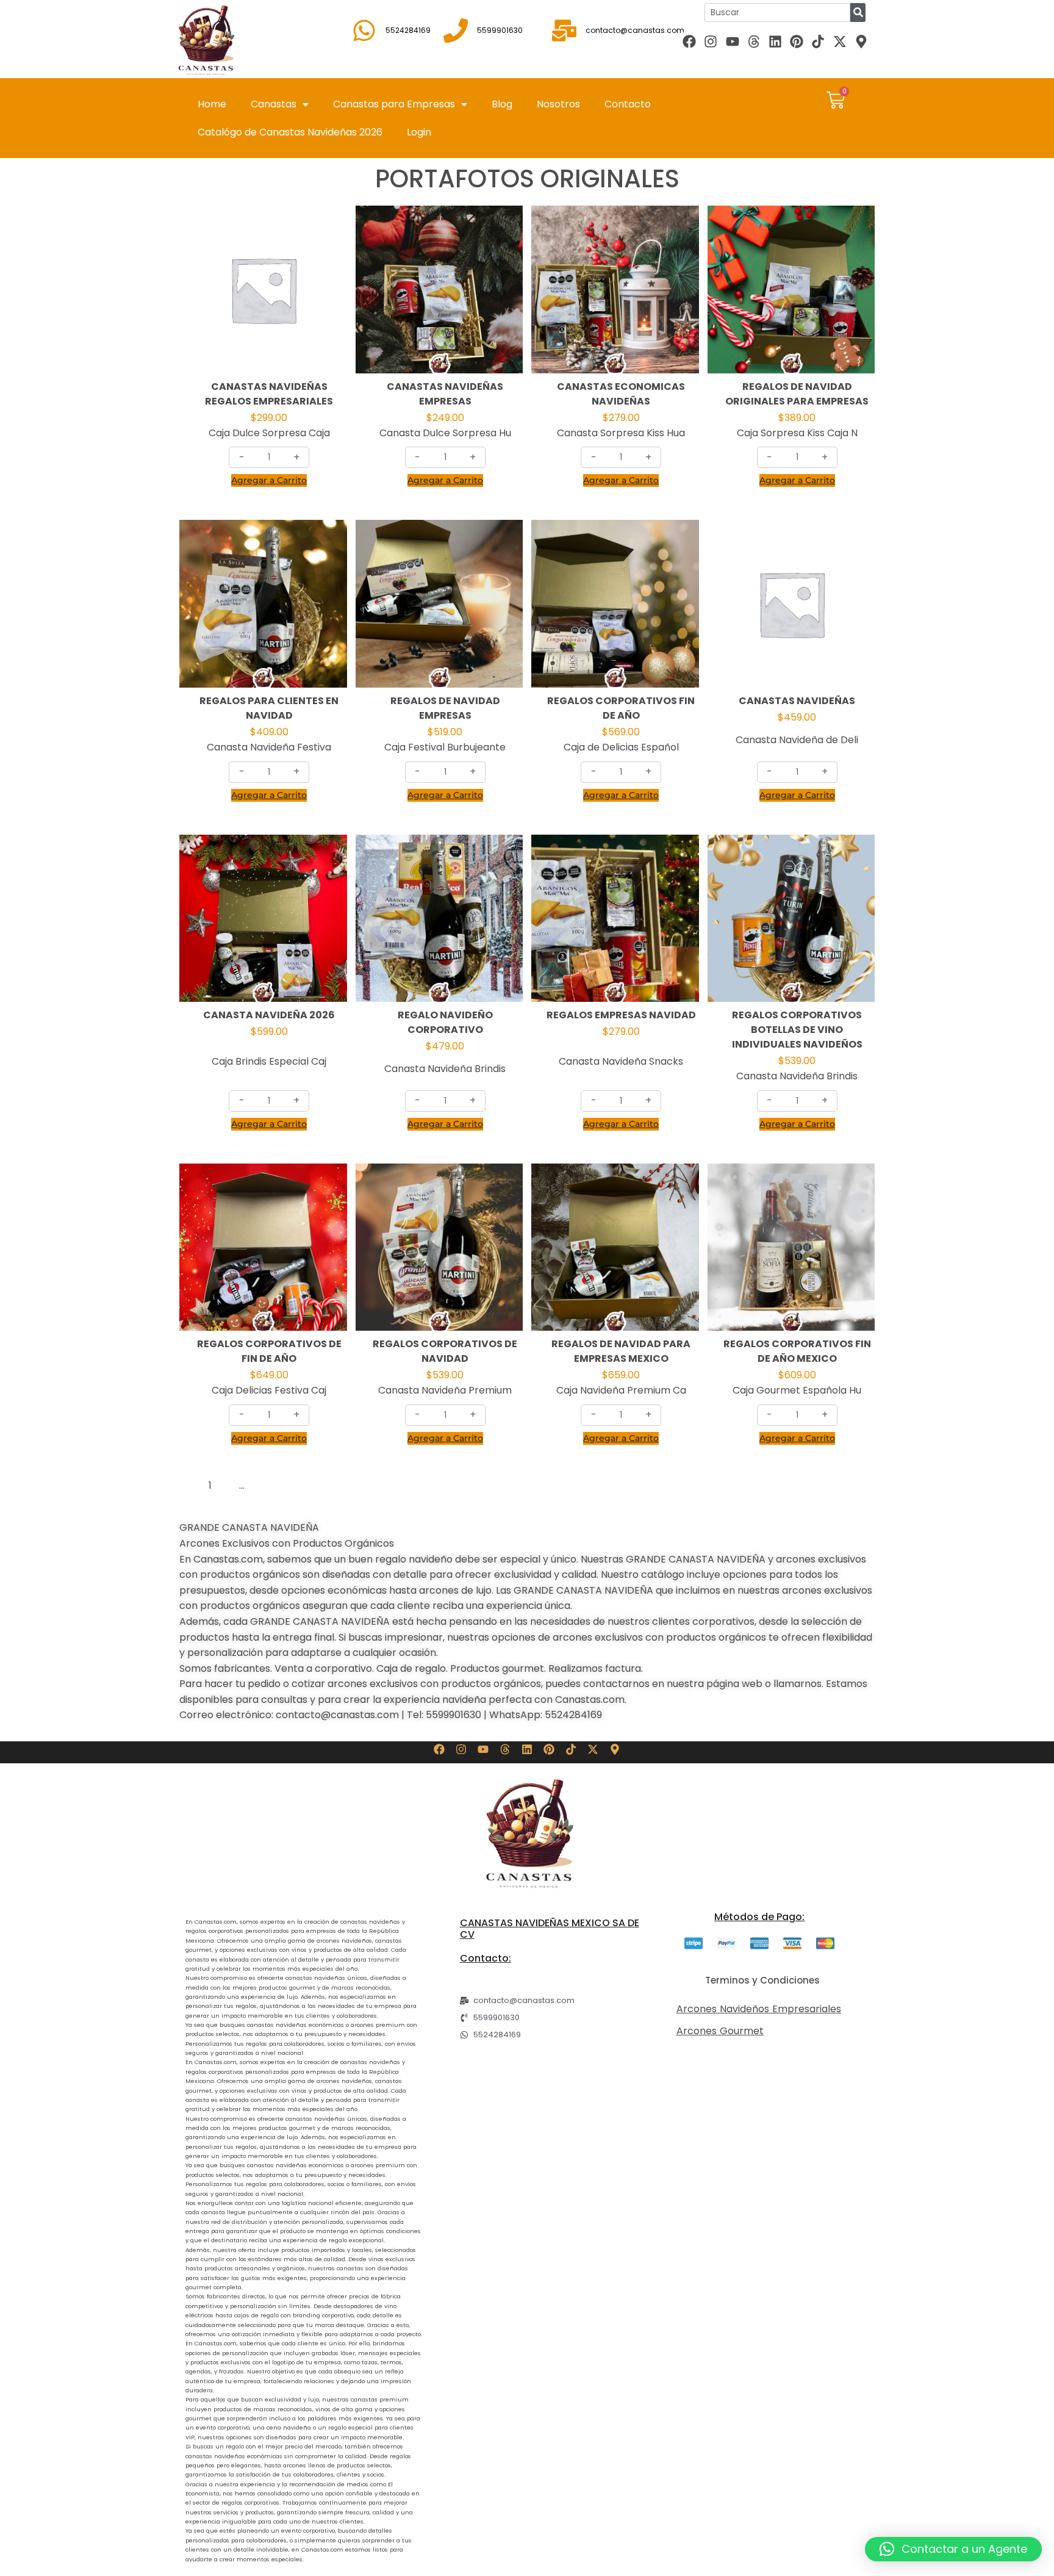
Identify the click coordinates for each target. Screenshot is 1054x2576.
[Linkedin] (775, 41)
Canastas (274, 104)
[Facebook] (690, 41)
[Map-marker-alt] (861, 41)
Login (419, 132)
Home (212, 104)
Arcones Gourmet (720, 2031)
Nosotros (558, 104)
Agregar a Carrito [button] (269, 480)
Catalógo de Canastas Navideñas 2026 (290, 132)
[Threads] (754, 41)
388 (276, 1485)
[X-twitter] (840, 41)
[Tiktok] (818, 41)
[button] (953, 2549)
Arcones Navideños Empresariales (759, 2009)
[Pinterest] (797, 41)
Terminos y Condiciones (762, 1980)
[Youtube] (732, 41)
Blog (502, 104)
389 (296, 1485)
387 (256, 1485)
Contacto (628, 104)
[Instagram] (711, 41)
